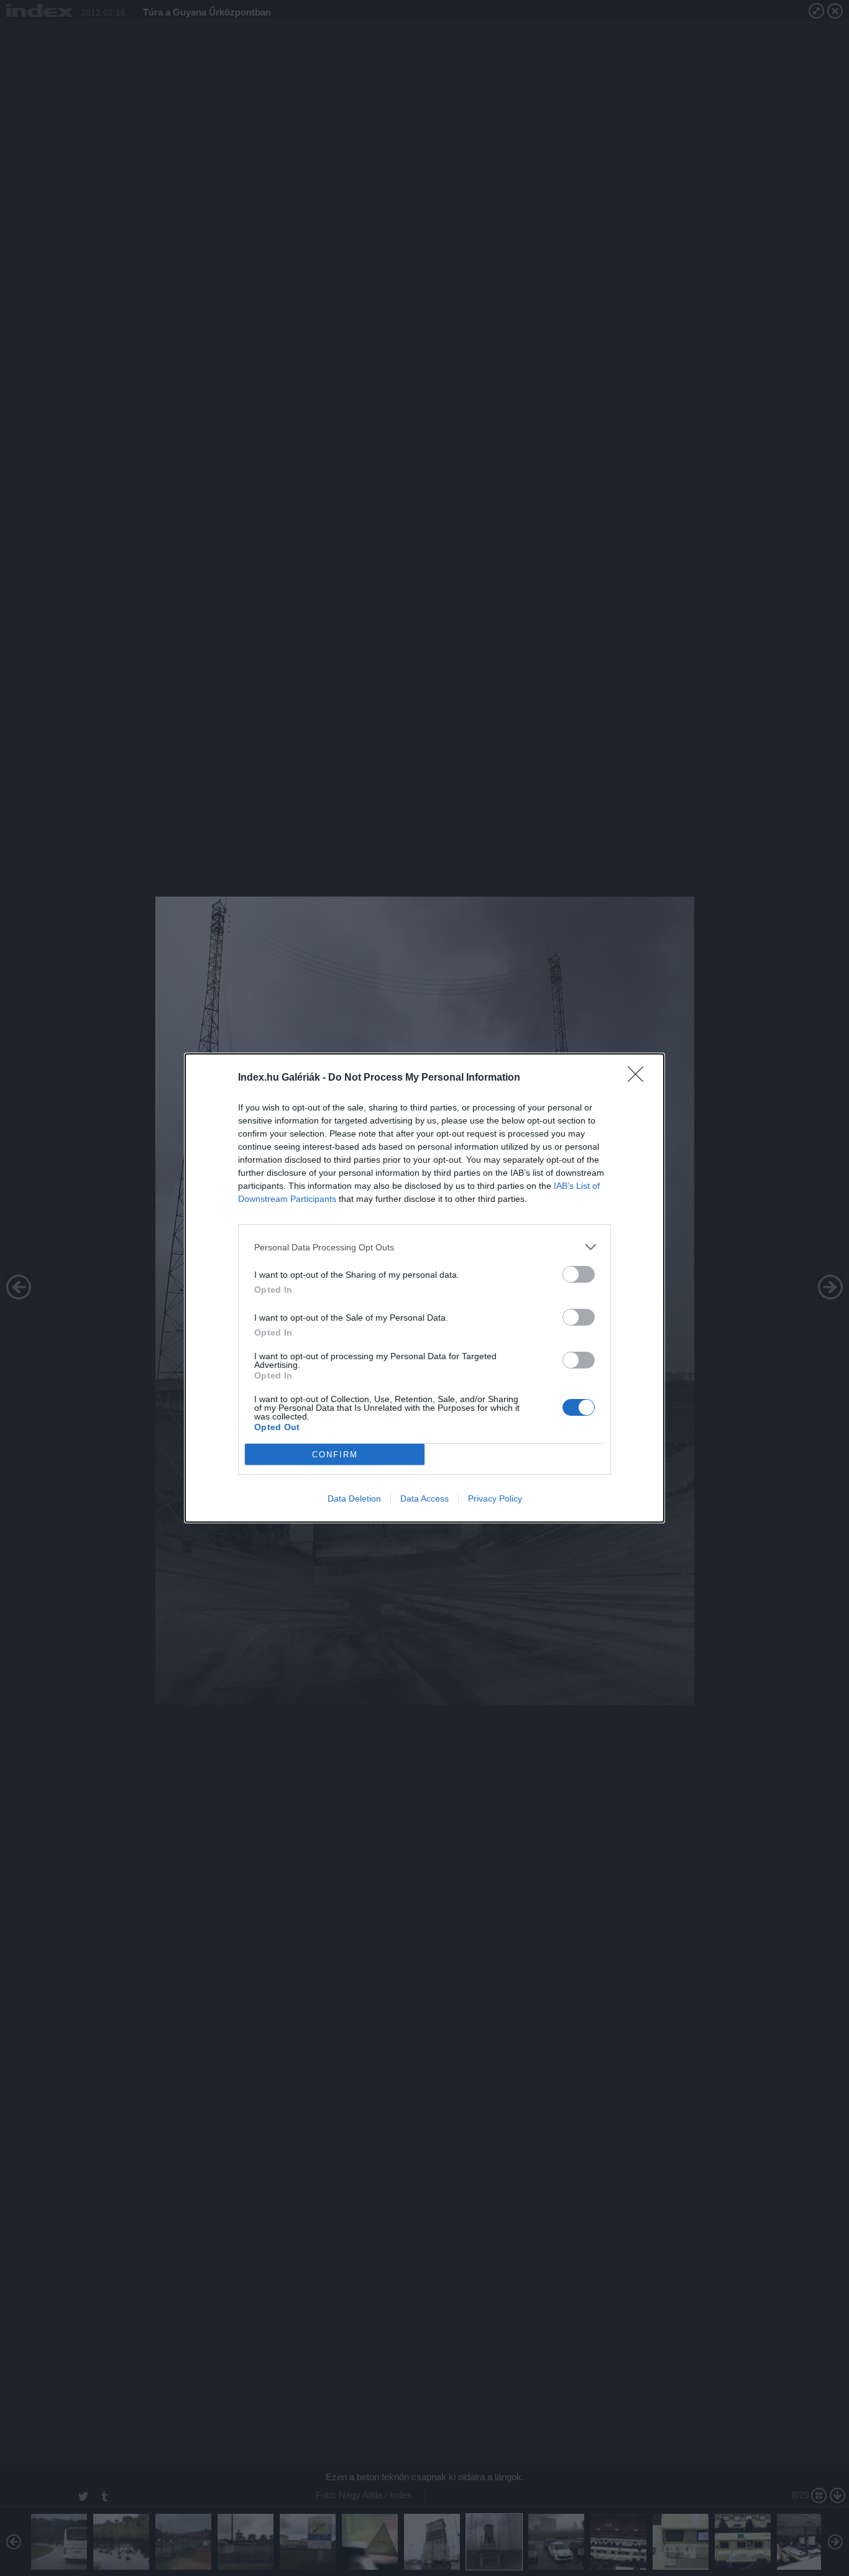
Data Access (424, 1498)
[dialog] (424, 1288)
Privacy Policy (495, 1498)
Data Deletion (354, 1498)
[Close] (640, 1078)
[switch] (579, 1274)
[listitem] (424, 1247)
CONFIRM (335, 1455)
